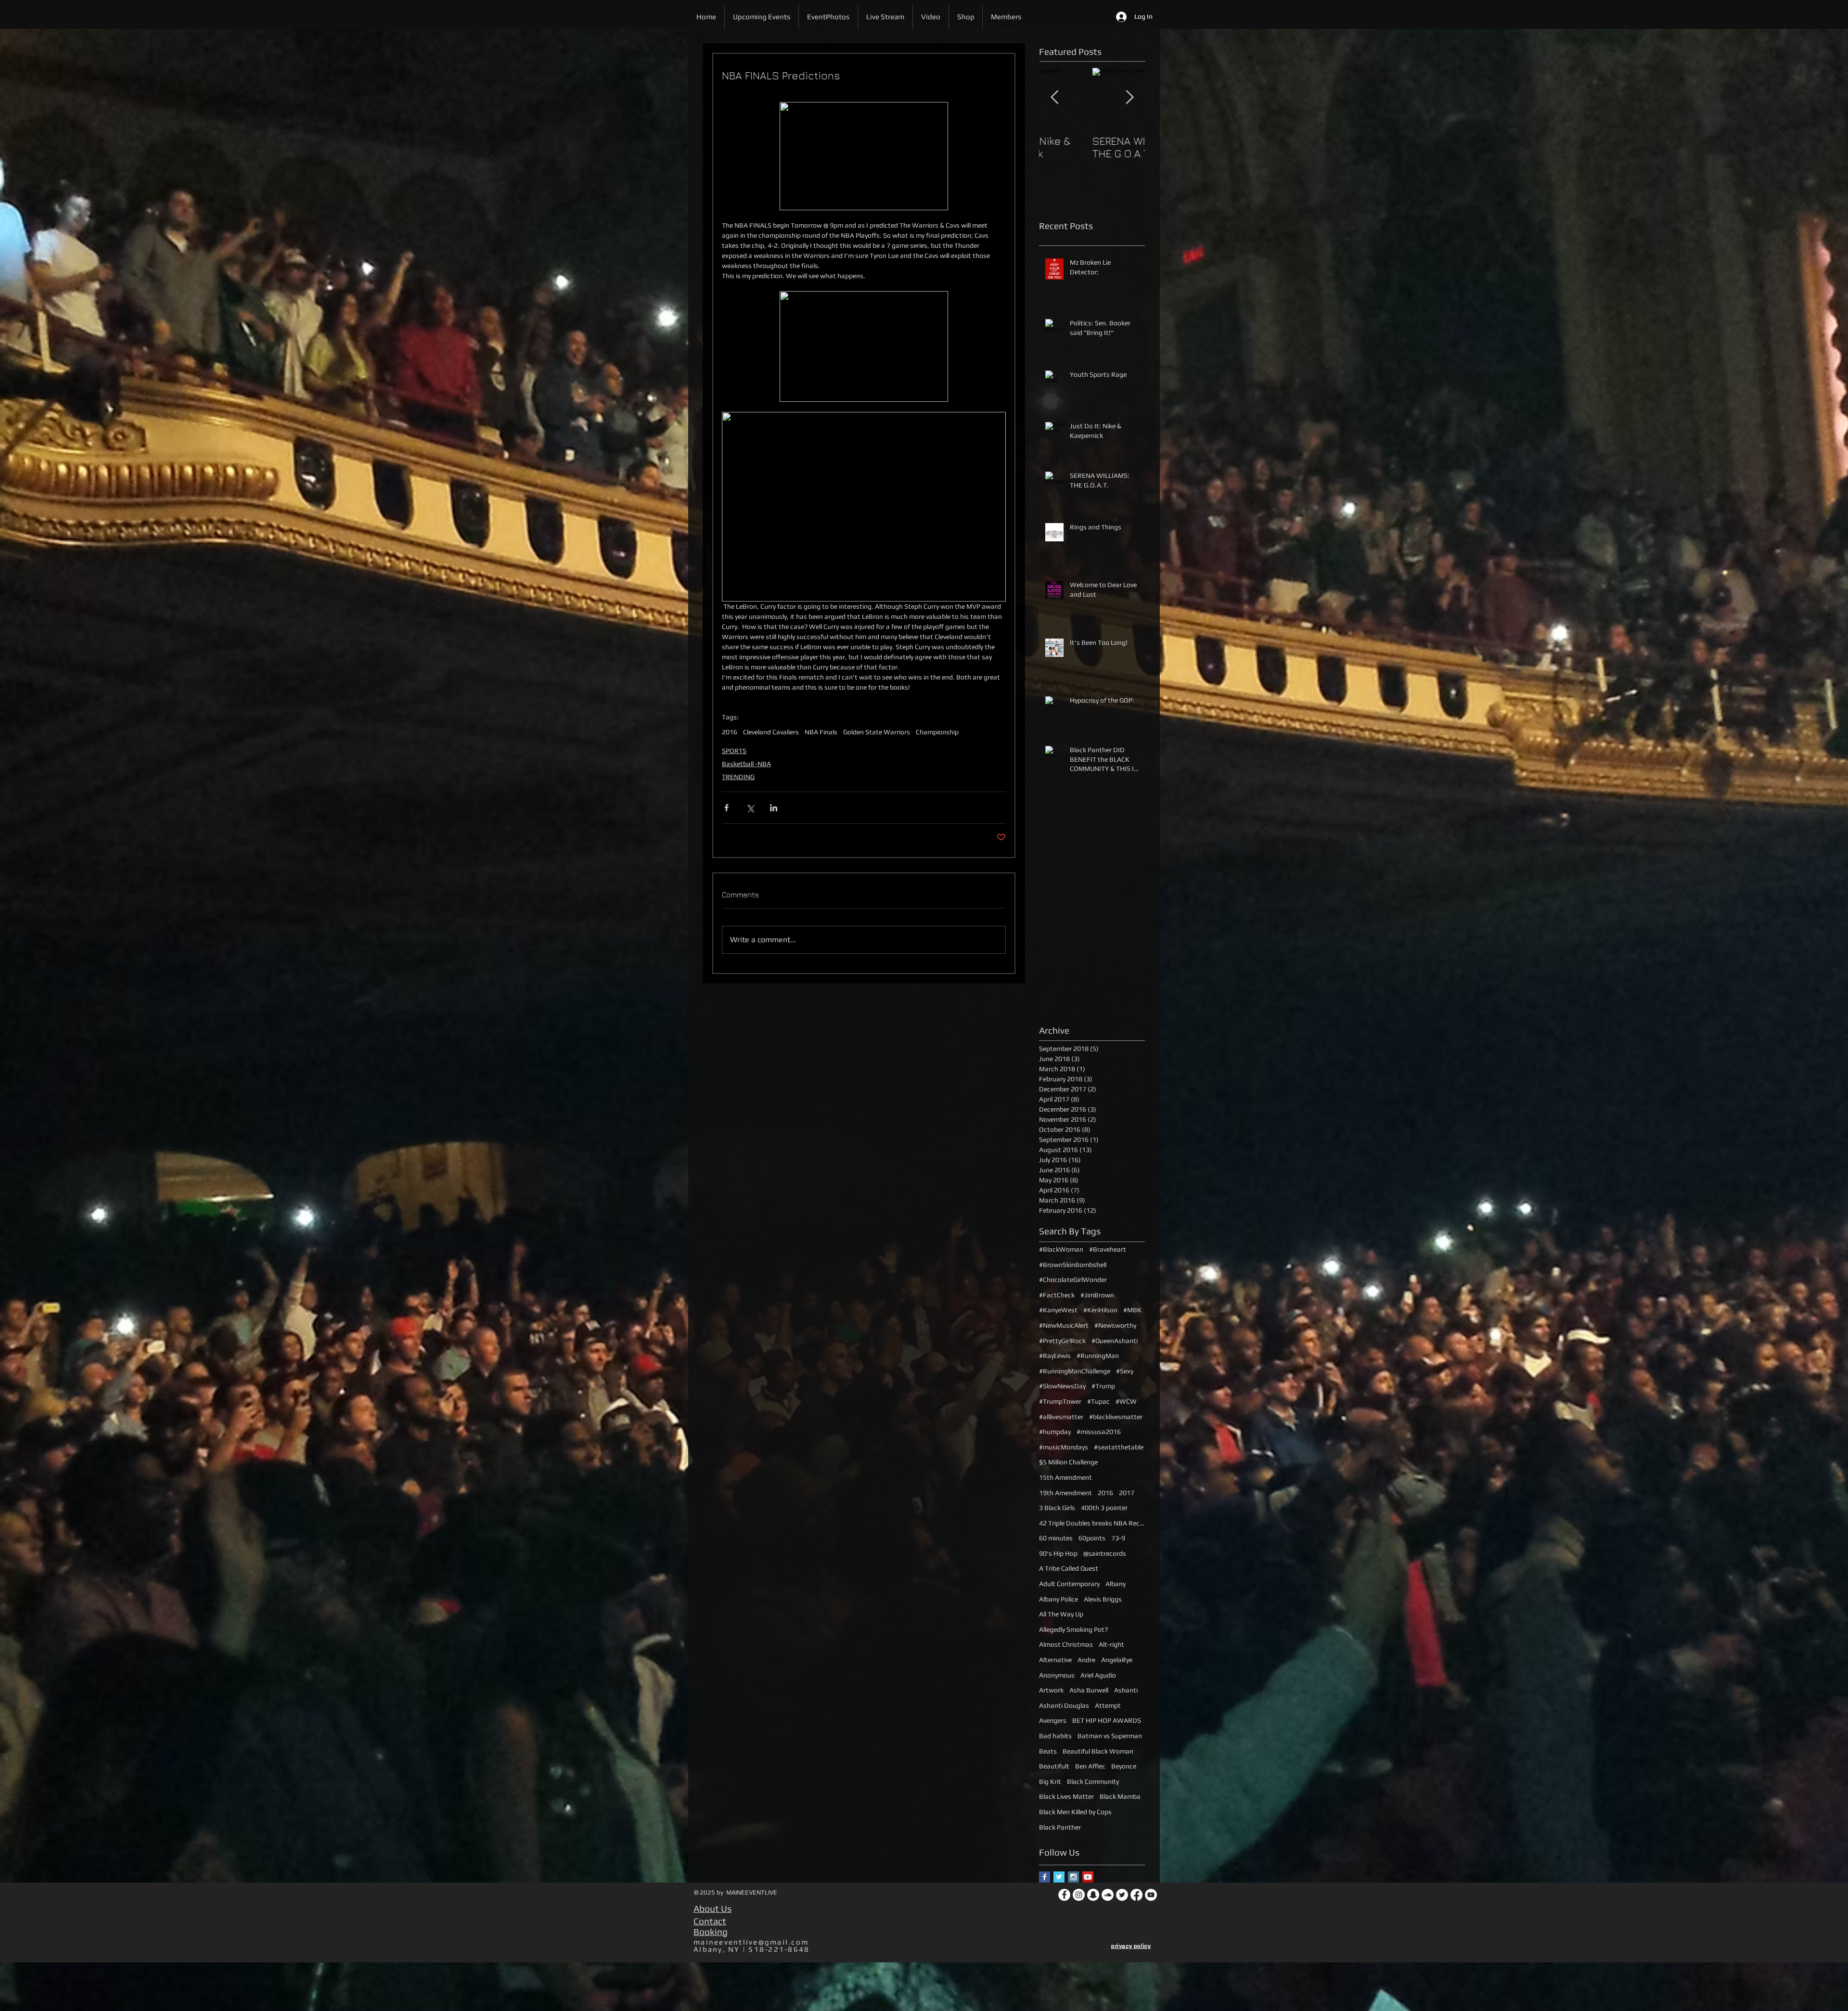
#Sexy (1125, 1371)
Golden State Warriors (877, 732)
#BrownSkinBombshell (1073, 1265)
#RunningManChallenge (1075, 1371)
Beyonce (1124, 1766)
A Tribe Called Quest (1069, 1568)
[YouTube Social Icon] (1088, 1877)
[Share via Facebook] (726, 808)
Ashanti (1126, 1690)
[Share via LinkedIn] (774, 808)
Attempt (1108, 1705)
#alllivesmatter (1061, 1417)
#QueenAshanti (1115, 1341)
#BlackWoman (1061, 1249)
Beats (1048, 1751)
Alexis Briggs (1103, 1599)
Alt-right (1111, 1644)
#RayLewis (1055, 1356)
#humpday (1055, 1432)
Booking (711, 1932)
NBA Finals (821, 732)
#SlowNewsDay (1062, 1386)
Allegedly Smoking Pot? (1073, 1629)
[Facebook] (1064, 1895)
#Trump (1103, 1386)
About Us (712, 1909)
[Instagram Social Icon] (1073, 1877)
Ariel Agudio (1098, 1675)
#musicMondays (1064, 1447)
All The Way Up (1061, 1614)
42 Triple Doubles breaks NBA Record (1092, 1523)
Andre (1086, 1660)
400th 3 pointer (1104, 1508)
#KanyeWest (1058, 1310)
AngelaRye (1117, 1660)
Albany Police (1059, 1599)
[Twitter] (1122, 1895)
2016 (730, 732)
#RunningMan (1098, 1356)
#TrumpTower (1060, 1401)
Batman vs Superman (1110, 1736)
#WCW (1126, 1401)
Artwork (1051, 1690)
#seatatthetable (1119, 1447)
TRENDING (738, 777)
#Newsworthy (1115, 1325)
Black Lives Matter (1066, 1796)
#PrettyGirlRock (1062, 1341)
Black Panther (1060, 1827)
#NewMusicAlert (1064, 1325)
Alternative (1055, 1660)
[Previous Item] (1054, 97)
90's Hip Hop (1058, 1553)
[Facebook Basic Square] (1045, 1877)
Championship (937, 732)
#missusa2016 (1099, 1432)
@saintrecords (1105, 1553)
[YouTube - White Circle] (1151, 1895)
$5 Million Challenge (1068, 1462)
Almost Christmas (1066, 1644)
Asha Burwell (1089, 1690)
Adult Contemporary (1069, 1584)
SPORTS (734, 751)
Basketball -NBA (746, 764)
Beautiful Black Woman (1098, 1751)
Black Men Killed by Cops (1075, 1812)
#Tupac (1098, 1401)
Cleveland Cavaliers (771, 732)
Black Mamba (1120, 1796)
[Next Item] (1129, 97)
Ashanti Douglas (1064, 1705)
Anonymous (1057, 1675)
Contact (710, 1921)
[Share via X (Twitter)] (750, 808)
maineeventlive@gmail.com (751, 1942)
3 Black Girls (1057, 1508)
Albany (1116, 1584)
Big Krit (1050, 1781)
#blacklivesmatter (1116, 1417)
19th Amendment (1065, 1493)
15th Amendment (1065, 1477)
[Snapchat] (1093, 1895)
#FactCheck (1057, 1295)
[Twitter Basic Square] (1059, 1877)
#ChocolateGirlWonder (1073, 1280)
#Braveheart (1108, 1249)
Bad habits (1055, 1736)
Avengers (1053, 1720)
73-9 (1118, 1538)
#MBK (1132, 1310)
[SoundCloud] (1108, 1895)
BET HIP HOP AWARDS (1107, 1720)
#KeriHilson (1100, 1310)
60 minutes (1056, 1538)
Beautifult (1054, 1766)
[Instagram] (1079, 1895)
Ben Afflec (1090, 1766)
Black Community (1093, 1781)
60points (1092, 1538)
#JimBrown (1097, 1295)
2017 (1127, 1493)
